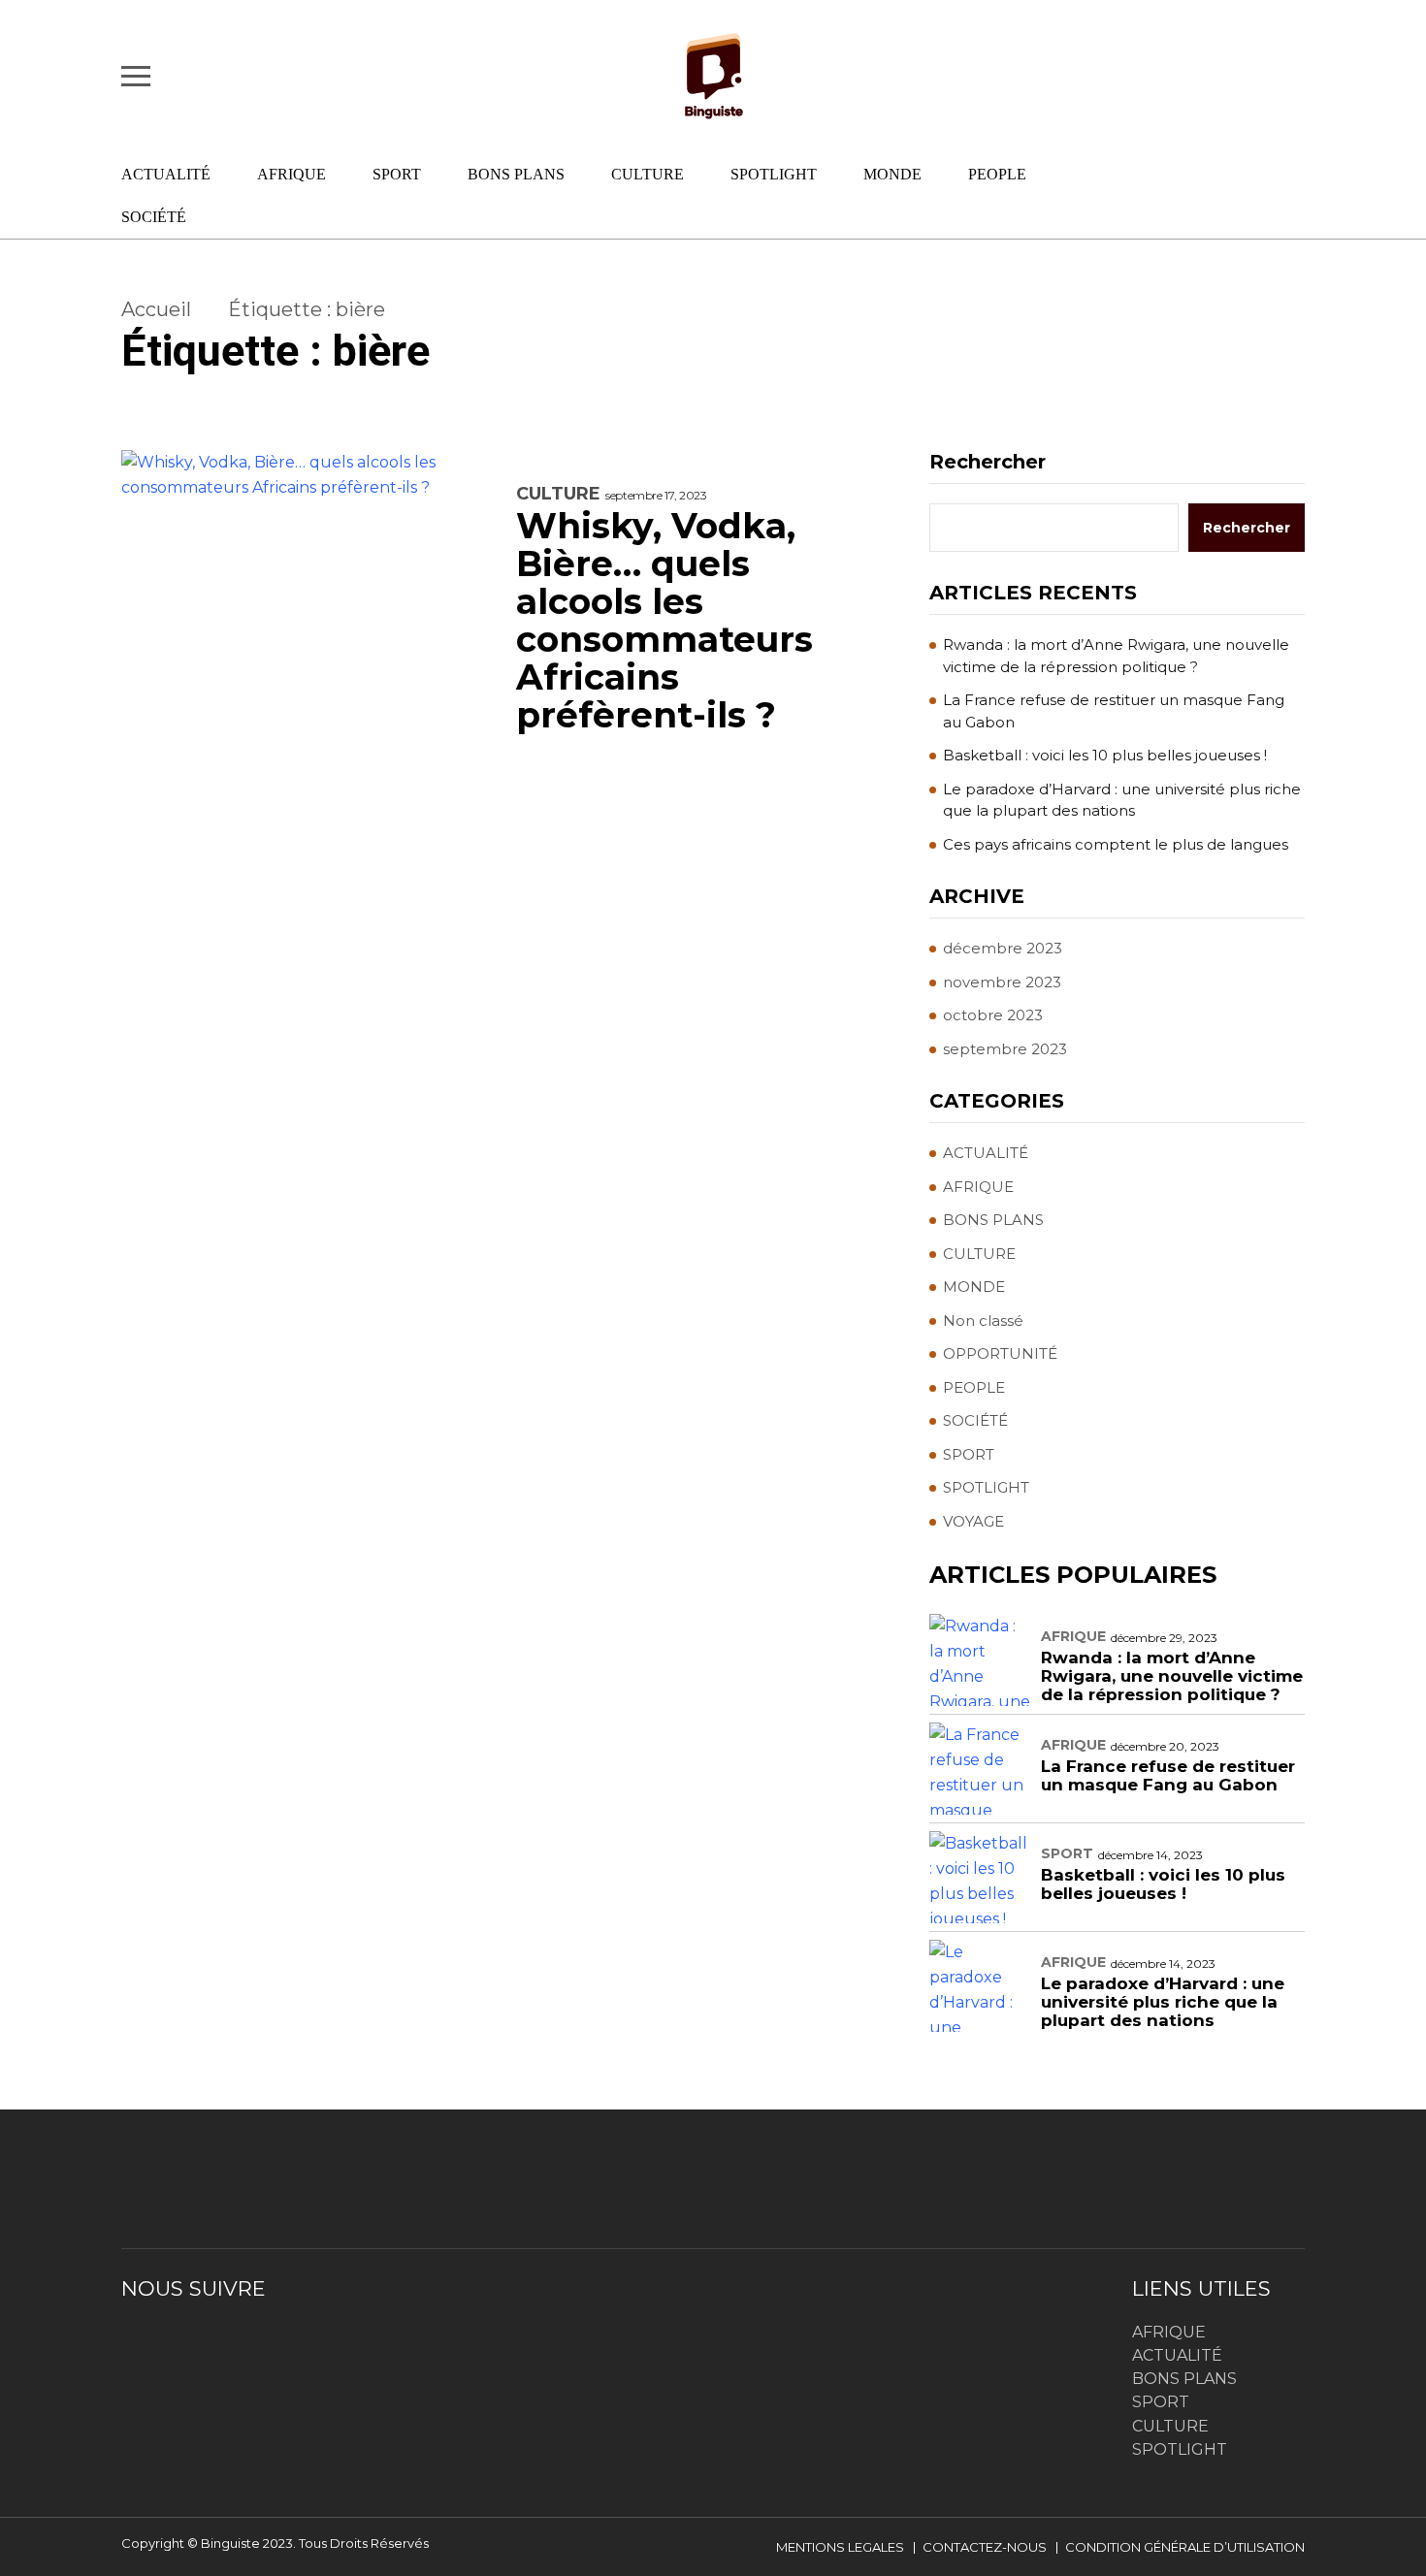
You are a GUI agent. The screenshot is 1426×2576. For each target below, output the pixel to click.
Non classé (983, 1320)
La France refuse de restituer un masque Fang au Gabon (1114, 711)
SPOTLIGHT (774, 174)
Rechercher (988, 462)
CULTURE (648, 174)
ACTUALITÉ (166, 174)
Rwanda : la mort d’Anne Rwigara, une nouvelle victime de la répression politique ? (1116, 656)
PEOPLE (997, 174)
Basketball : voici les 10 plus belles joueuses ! (1105, 755)
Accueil (156, 309)
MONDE (892, 174)
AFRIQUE (292, 174)
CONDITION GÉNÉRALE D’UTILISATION (1185, 2547)
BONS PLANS (516, 174)
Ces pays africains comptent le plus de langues (1116, 844)
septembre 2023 (1005, 1049)
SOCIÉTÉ (154, 217)
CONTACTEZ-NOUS (985, 2547)
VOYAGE (973, 1521)
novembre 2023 (1002, 982)
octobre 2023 (993, 1015)
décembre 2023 (1003, 948)
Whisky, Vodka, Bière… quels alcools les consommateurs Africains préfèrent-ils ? (664, 621)
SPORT (397, 174)
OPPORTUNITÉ (1000, 1353)
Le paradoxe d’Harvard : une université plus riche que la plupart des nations (1122, 800)
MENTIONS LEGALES (840, 2547)
